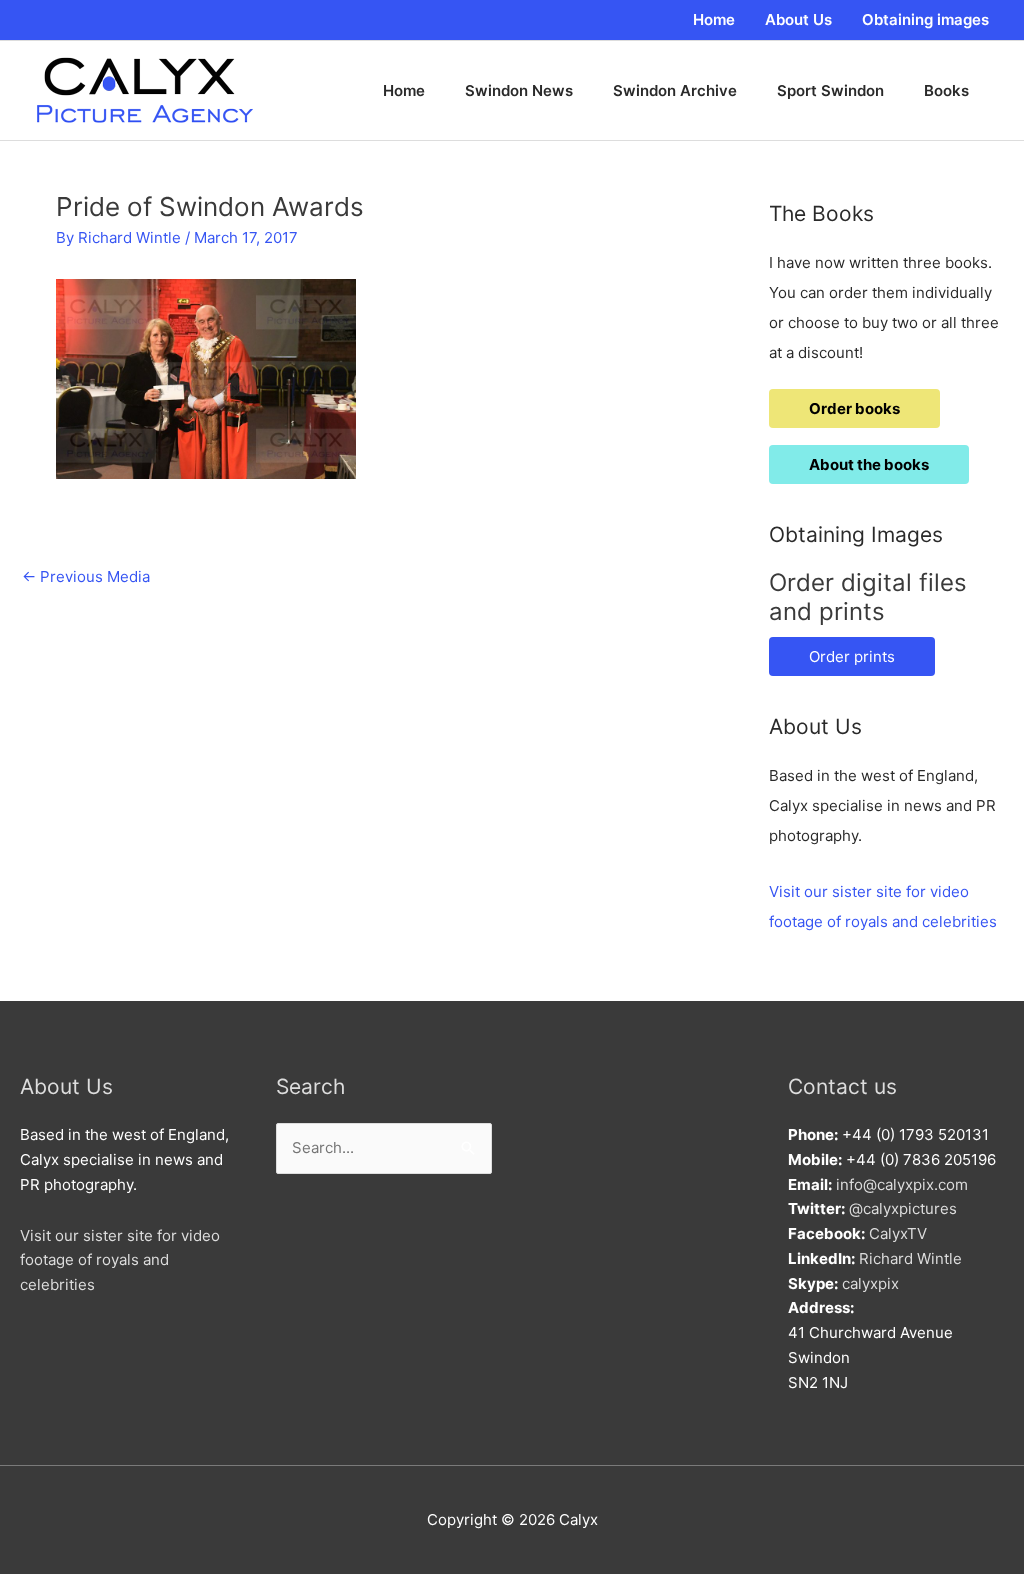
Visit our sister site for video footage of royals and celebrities (120, 1260)
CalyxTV (898, 1233)
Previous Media (86, 576)
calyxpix (870, 1283)
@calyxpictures (903, 1208)
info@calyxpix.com (902, 1184)
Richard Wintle (910, 1258)
